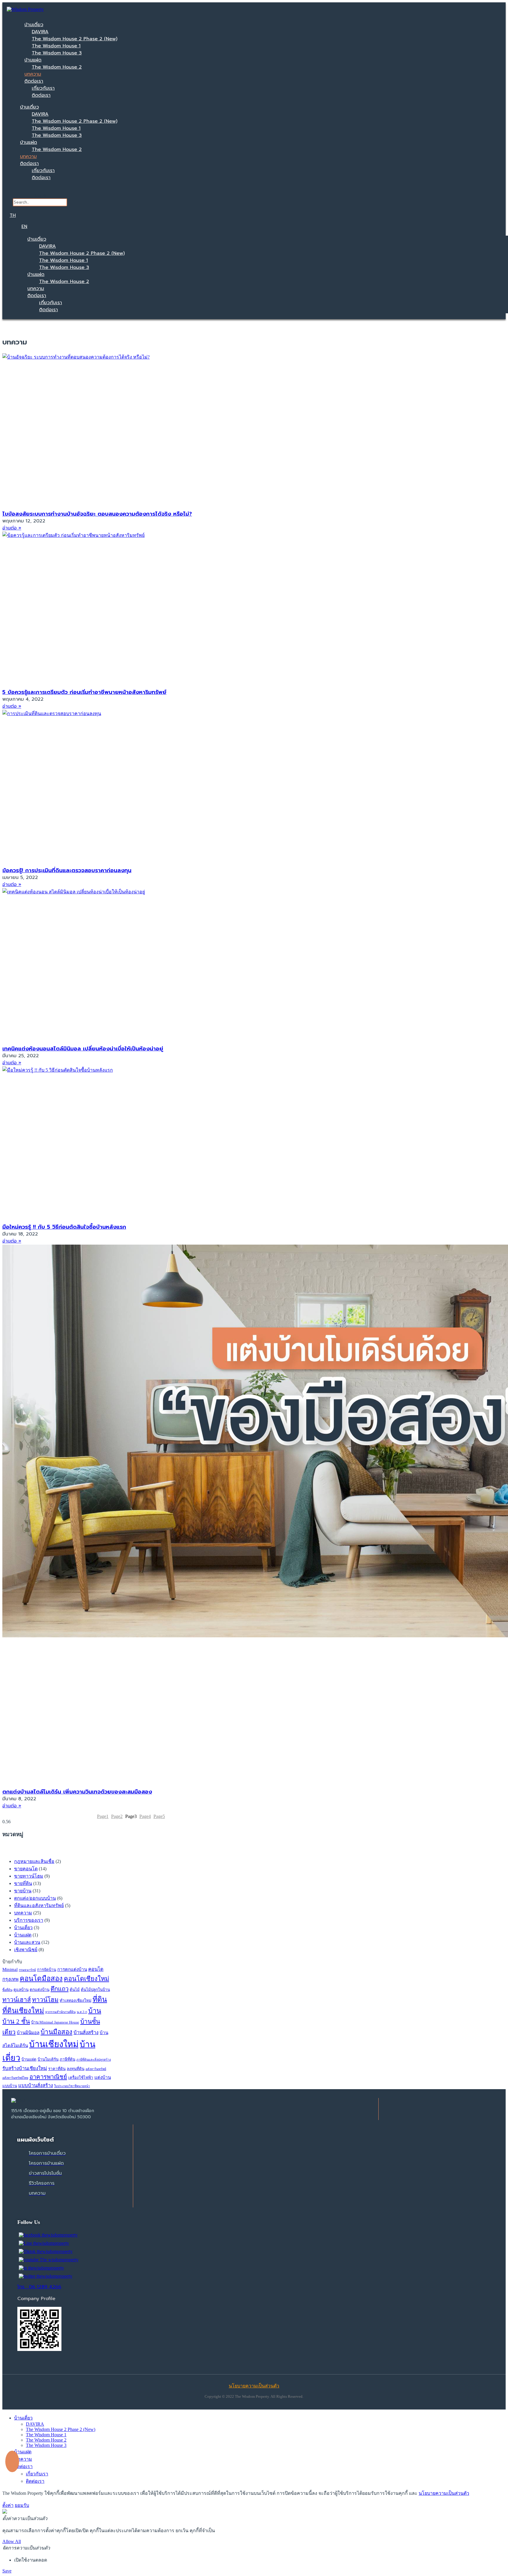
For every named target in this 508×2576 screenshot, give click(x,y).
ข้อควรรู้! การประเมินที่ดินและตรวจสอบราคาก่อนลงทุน (67, 870)
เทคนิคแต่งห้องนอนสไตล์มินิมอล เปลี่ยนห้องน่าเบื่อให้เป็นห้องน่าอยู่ (83, 1049)
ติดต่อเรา (34, 81)
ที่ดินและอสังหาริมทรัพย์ (39, 1905)
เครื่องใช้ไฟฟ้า (81, 2078)
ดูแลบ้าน (21, 1990)
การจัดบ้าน (47, 1970)
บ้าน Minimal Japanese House (55, 2022)
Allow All (12, 2541)
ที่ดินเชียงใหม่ (23, 2011)
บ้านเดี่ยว (34, 25)
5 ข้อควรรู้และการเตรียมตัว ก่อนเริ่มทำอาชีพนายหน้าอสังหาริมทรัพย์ (84, 692)
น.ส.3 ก (82, 2012)
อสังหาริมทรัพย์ (96, 2069)
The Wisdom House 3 (57, 53)
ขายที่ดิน (23, 1883)
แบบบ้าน (10, 2086)
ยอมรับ (22, 2505)
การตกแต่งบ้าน (72, 1969)
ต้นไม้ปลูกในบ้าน (95, 1990)
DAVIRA (40, 32)
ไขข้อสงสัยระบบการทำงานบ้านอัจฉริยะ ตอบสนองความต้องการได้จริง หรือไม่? (97, 514)
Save (7, 2571)
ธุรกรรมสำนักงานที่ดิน (60, 2012)
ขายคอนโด (26, 1869)
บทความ (33, 74)
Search (40, 195)
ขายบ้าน (23, 1891)
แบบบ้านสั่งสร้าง (36, 2085)
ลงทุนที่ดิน (76, 2069)
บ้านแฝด (33, 60)
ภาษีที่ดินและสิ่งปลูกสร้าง (94, 2060)
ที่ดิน (100, 1999)
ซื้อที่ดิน (7, 1990)
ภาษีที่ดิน (67, 2059)
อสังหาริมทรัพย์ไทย (15, 2078)
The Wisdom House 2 (57, 67)
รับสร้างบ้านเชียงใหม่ (25, 2068)
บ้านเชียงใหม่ (54, 2044)
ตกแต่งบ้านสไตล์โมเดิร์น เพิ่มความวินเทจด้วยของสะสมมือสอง (77, 1792)
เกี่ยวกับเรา (43, 88)
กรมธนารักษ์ (27, 1970)
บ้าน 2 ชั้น (16, 2021)
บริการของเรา (29, 1920)
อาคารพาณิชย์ (48, 2077)
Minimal (10, 1969)
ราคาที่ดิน (57, 2069)
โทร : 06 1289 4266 (39, 2287)
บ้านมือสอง (56, 2032)
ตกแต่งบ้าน (40, 1990)
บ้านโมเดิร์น (48, 2059)
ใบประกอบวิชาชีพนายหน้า (72, 2086)
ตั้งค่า (8, 2505)
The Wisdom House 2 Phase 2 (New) (75, 39)
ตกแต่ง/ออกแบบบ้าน (35, 1898)
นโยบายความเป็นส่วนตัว (444, 2493)
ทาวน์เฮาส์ (17, 2000)
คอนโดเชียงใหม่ (86, 1979)
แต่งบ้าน (103, 2077)
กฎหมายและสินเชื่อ (34, 1861)
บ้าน (95, 2011)
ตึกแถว (60, 1989)
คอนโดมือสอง (41, 1979)
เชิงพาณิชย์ (26, 1950)
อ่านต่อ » (12, 528)
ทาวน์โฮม (45, 2000)
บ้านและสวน (27, 1942)
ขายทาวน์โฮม (29, 1876)
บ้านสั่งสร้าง (86, 2033)
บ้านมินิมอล (28, 2033)
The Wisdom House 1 (56, 46)
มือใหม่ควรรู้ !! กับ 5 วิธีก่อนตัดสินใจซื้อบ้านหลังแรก (64, 1227)
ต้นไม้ (75, 1990)
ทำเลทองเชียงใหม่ (76, 2000)
